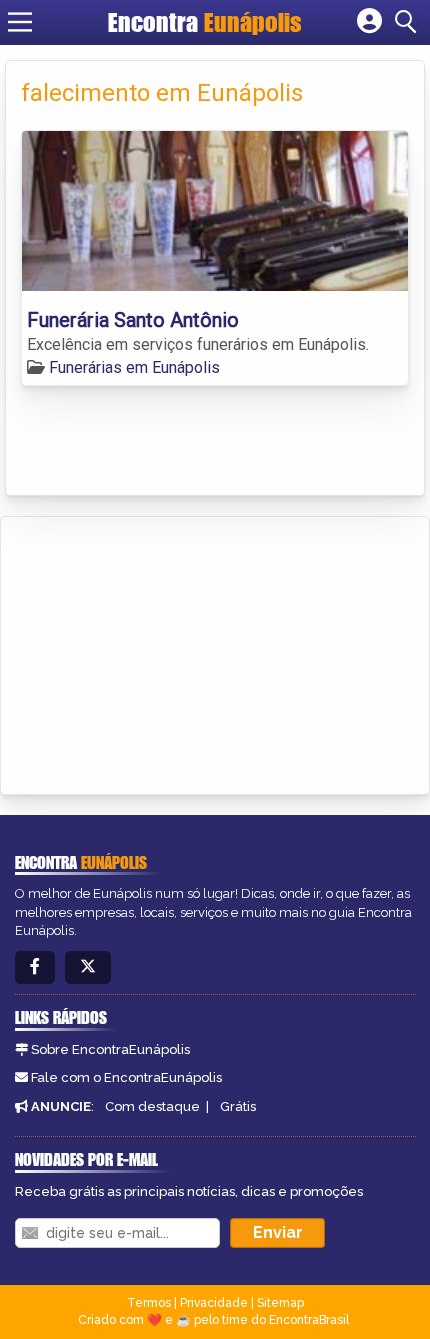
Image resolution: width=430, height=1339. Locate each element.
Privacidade (214, 1303)
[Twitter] (88, 967)
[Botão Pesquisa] (409, 22)
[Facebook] (35, 967)
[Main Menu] (20, 22)
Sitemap (280, 1303)
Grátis (238, 1106)
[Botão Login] (369, 22)
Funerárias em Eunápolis (134, 367)
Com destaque (152, 1106)
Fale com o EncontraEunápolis (126, 1077)
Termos (149, 1303)
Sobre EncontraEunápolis (110, 1049)
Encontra (205, 22)
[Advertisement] (166, 652)
